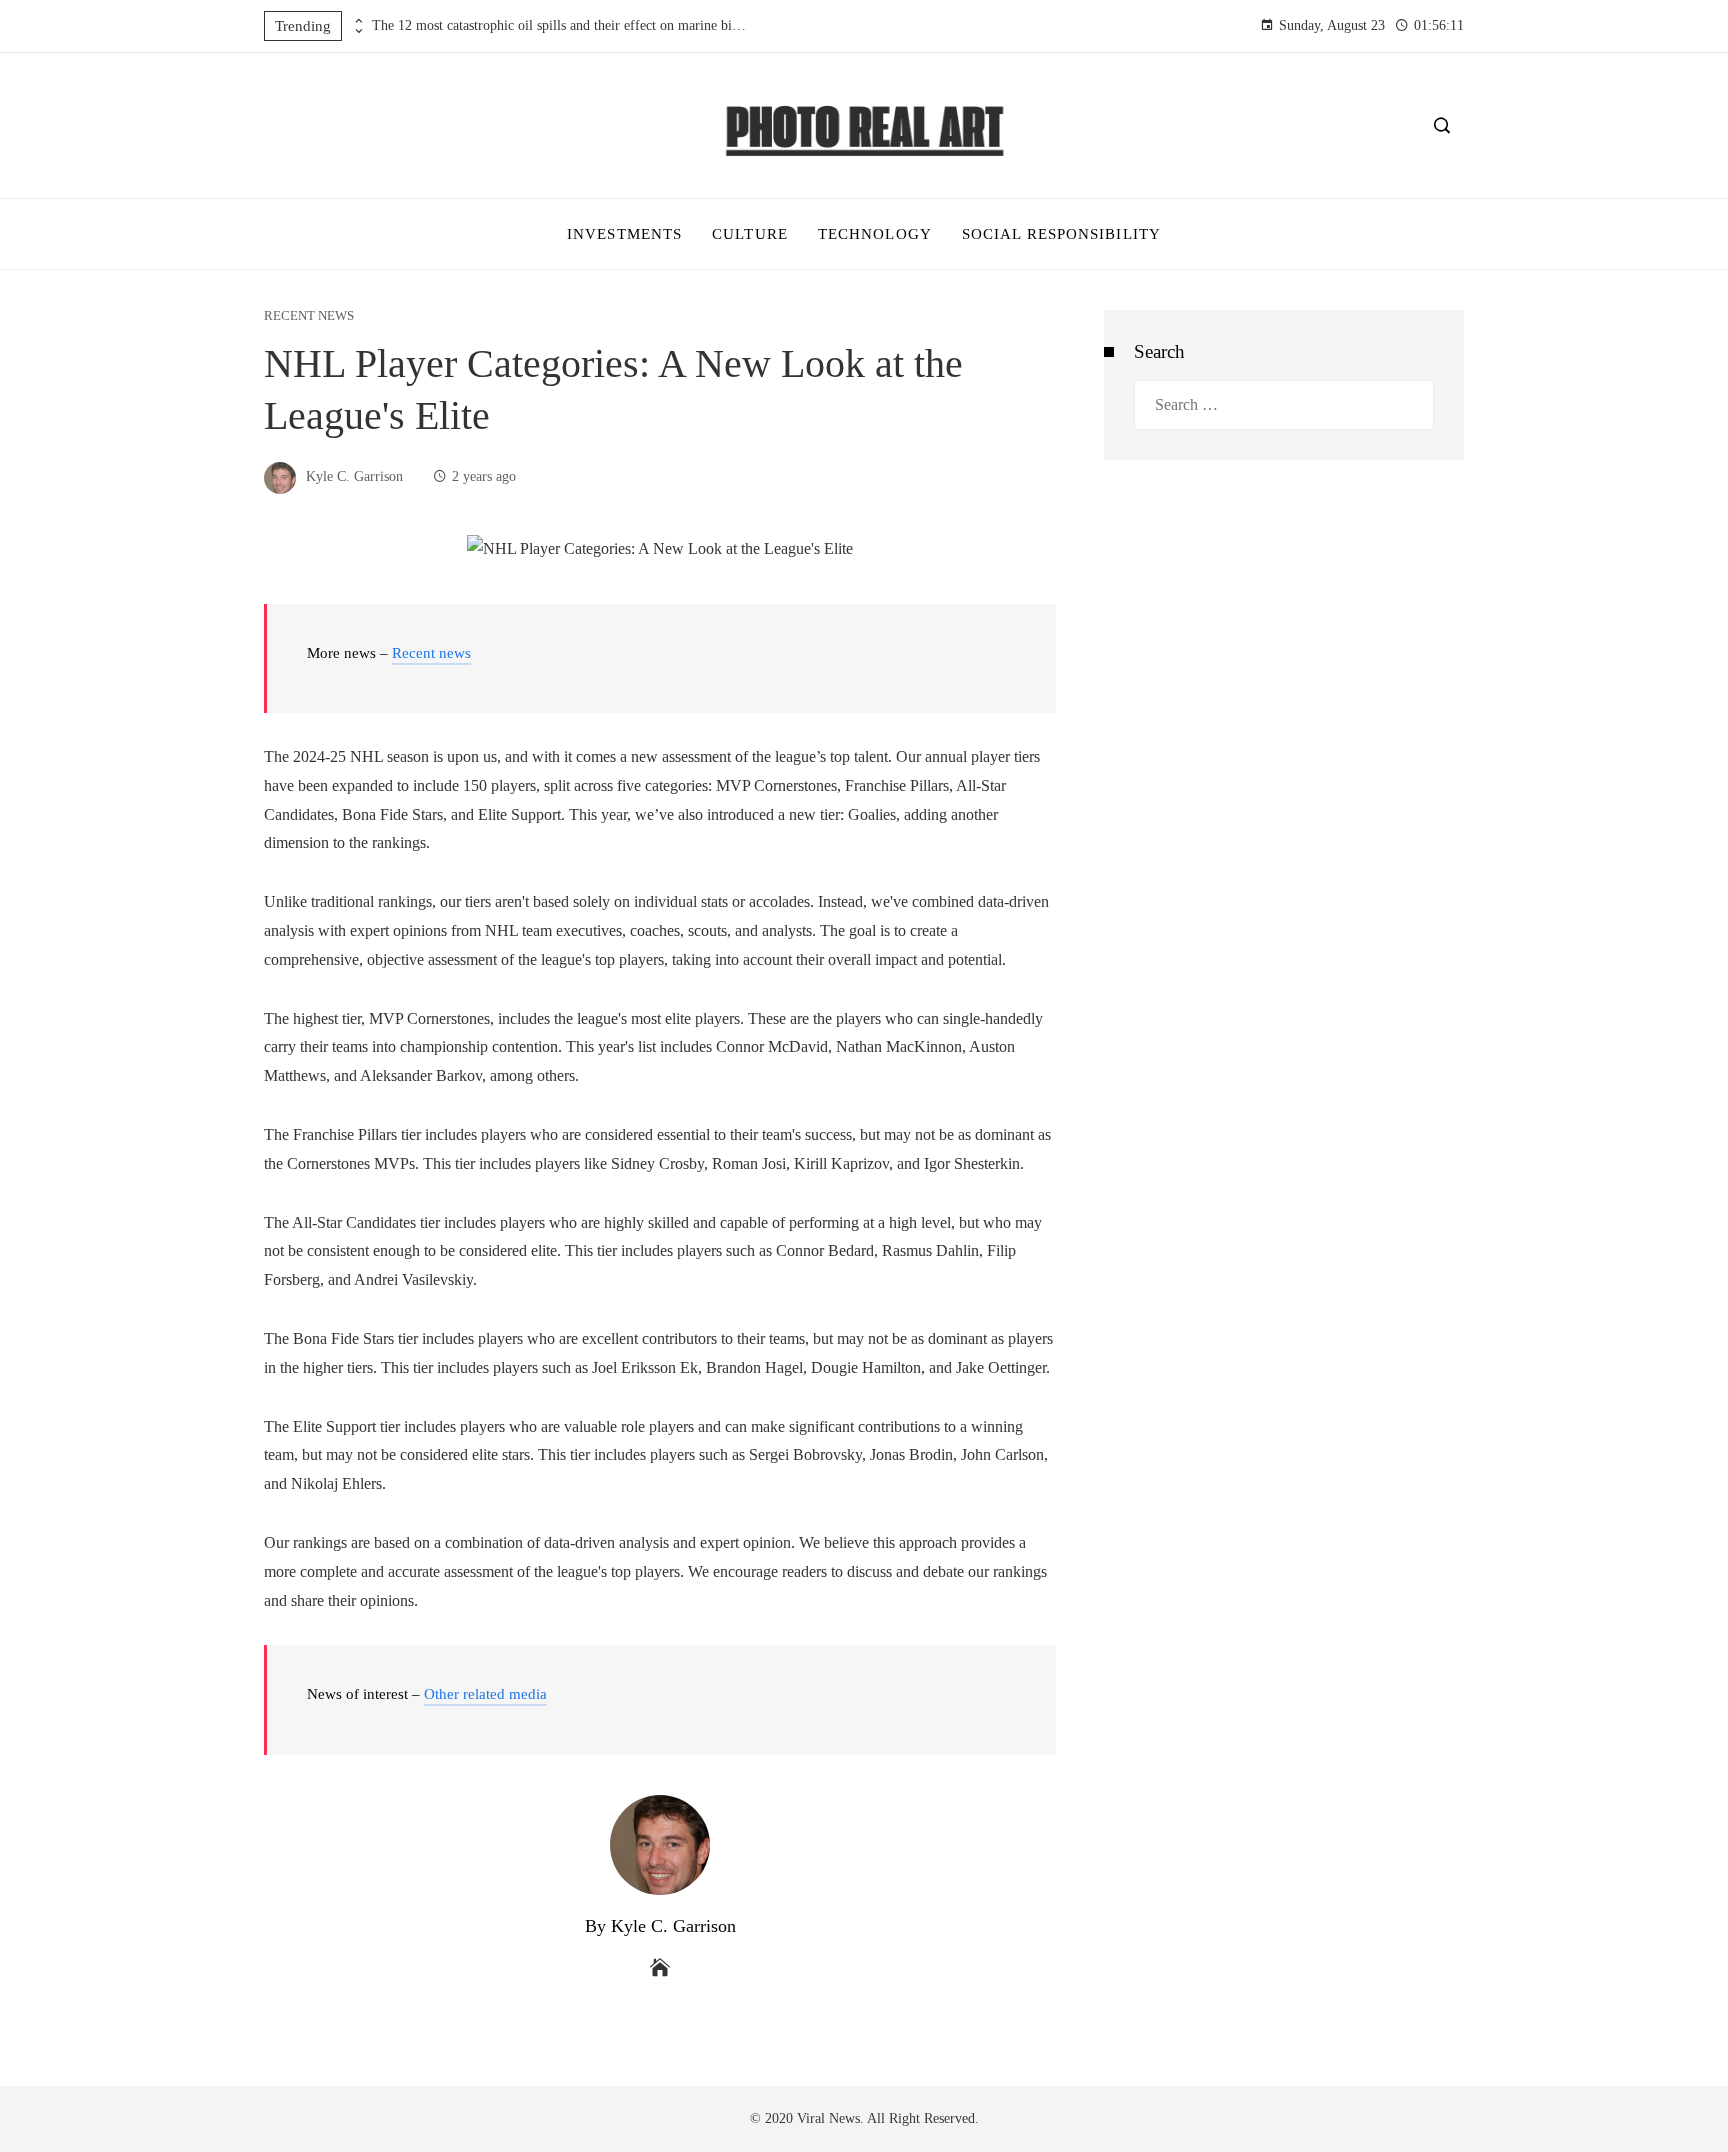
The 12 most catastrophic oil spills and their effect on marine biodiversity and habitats (562, 25)
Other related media (485, 1694)
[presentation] (357, 21)
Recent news (309, 316)
